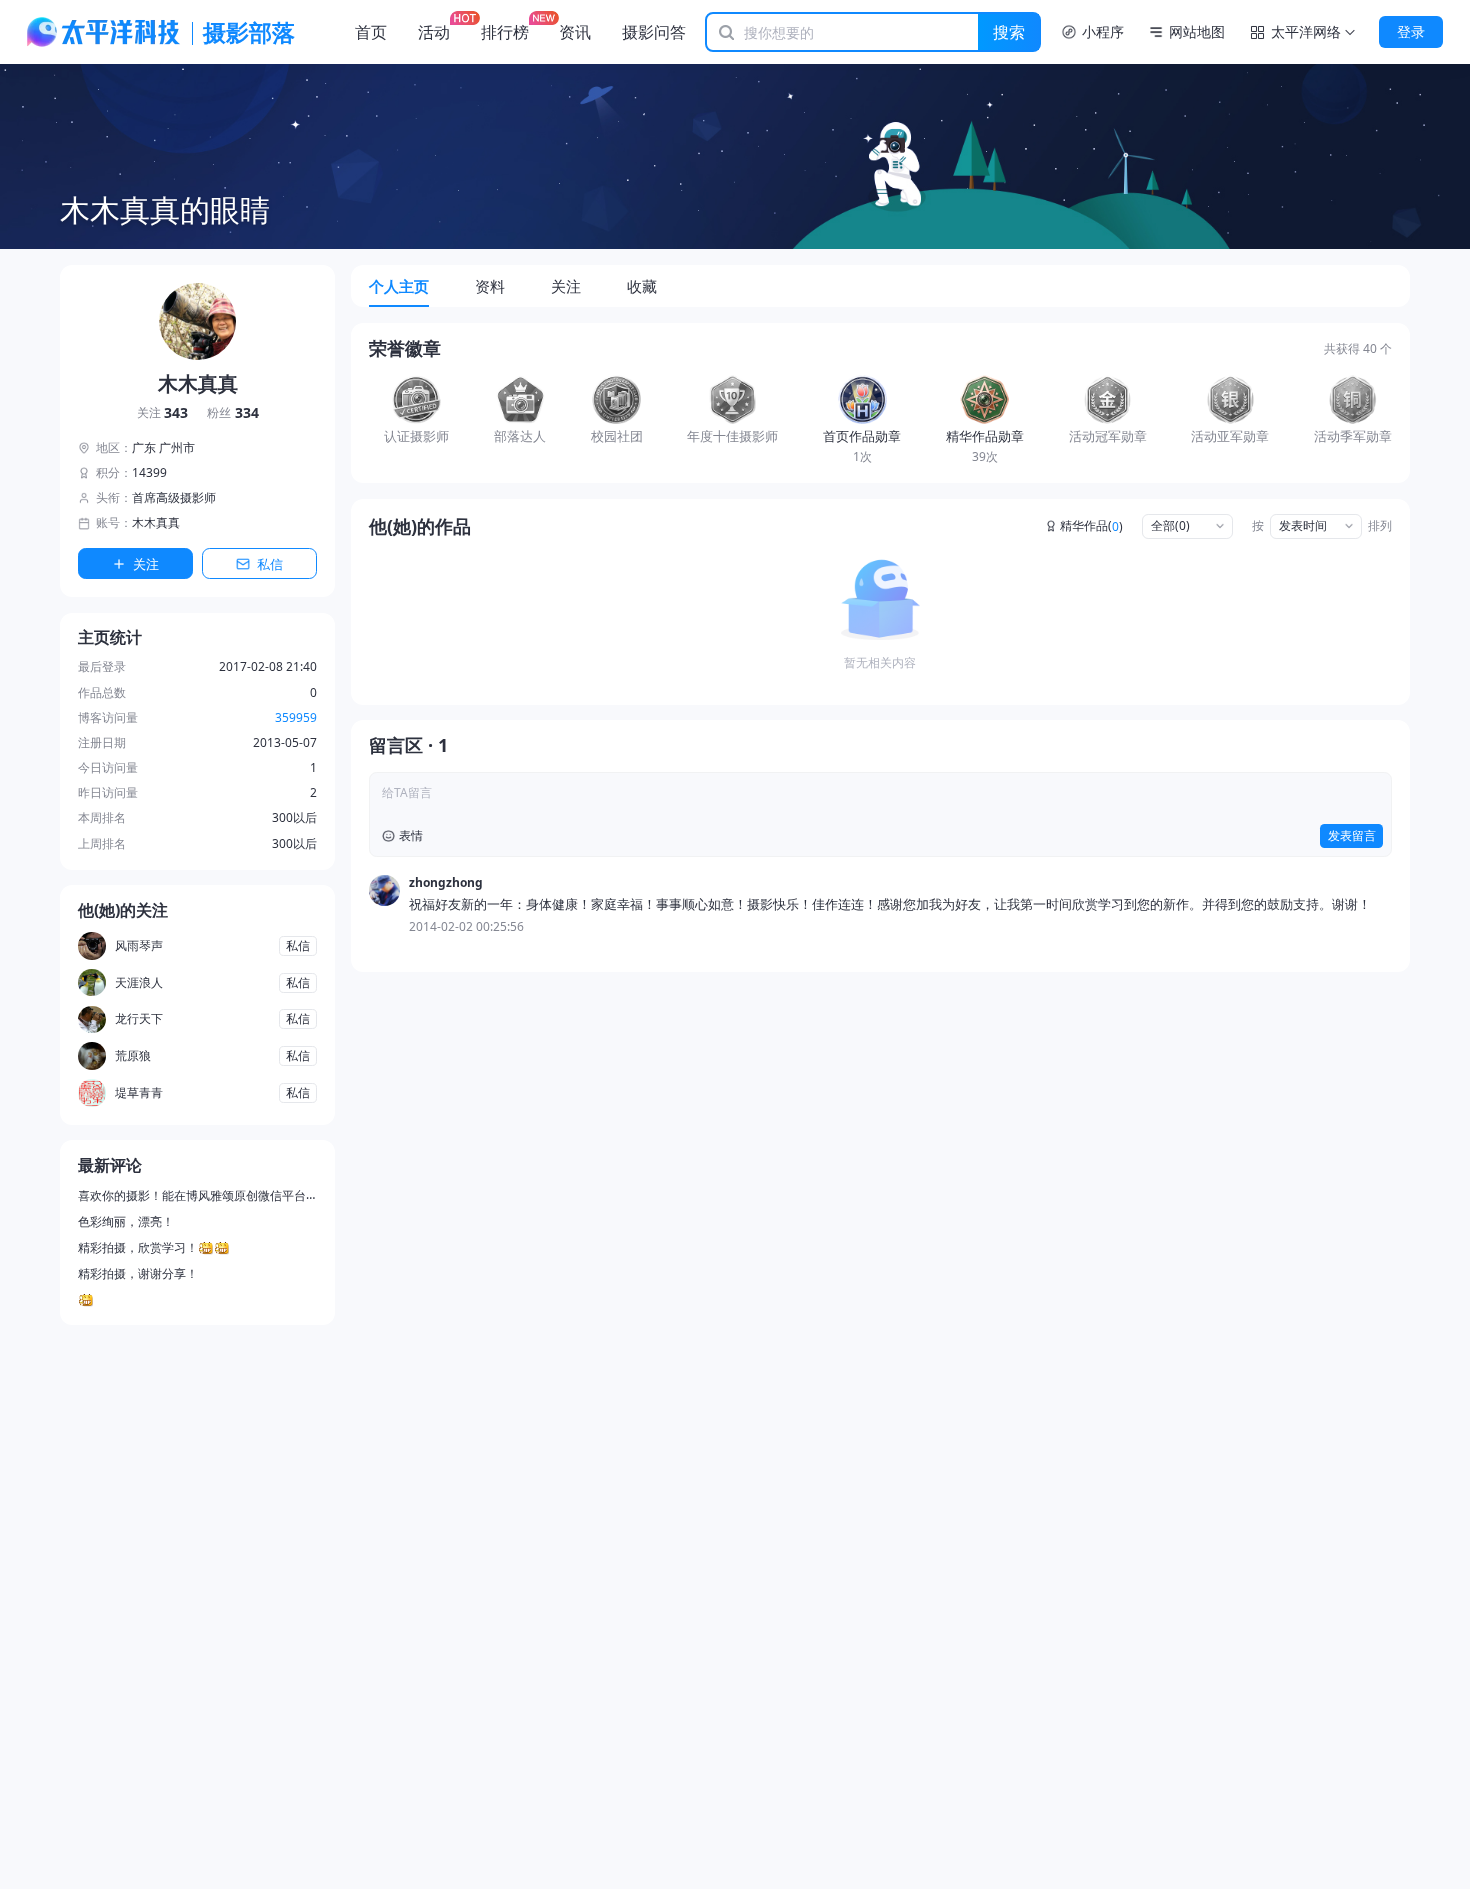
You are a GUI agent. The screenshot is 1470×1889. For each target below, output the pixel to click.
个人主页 (399, 286)
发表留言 (1352, 835)
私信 (270, 564)
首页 (371, 32)
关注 (163, 413)
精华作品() (1091, 526)
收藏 (642, 286)
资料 (490, 286)
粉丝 (233, 413)
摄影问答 (654, 32)
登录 (1411, 31)
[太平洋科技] (104, 32)
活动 (434, 32)
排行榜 (505, 32)
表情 (411, 835)
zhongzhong (446, 882)
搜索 (1009, 32)
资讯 (575, 32)
